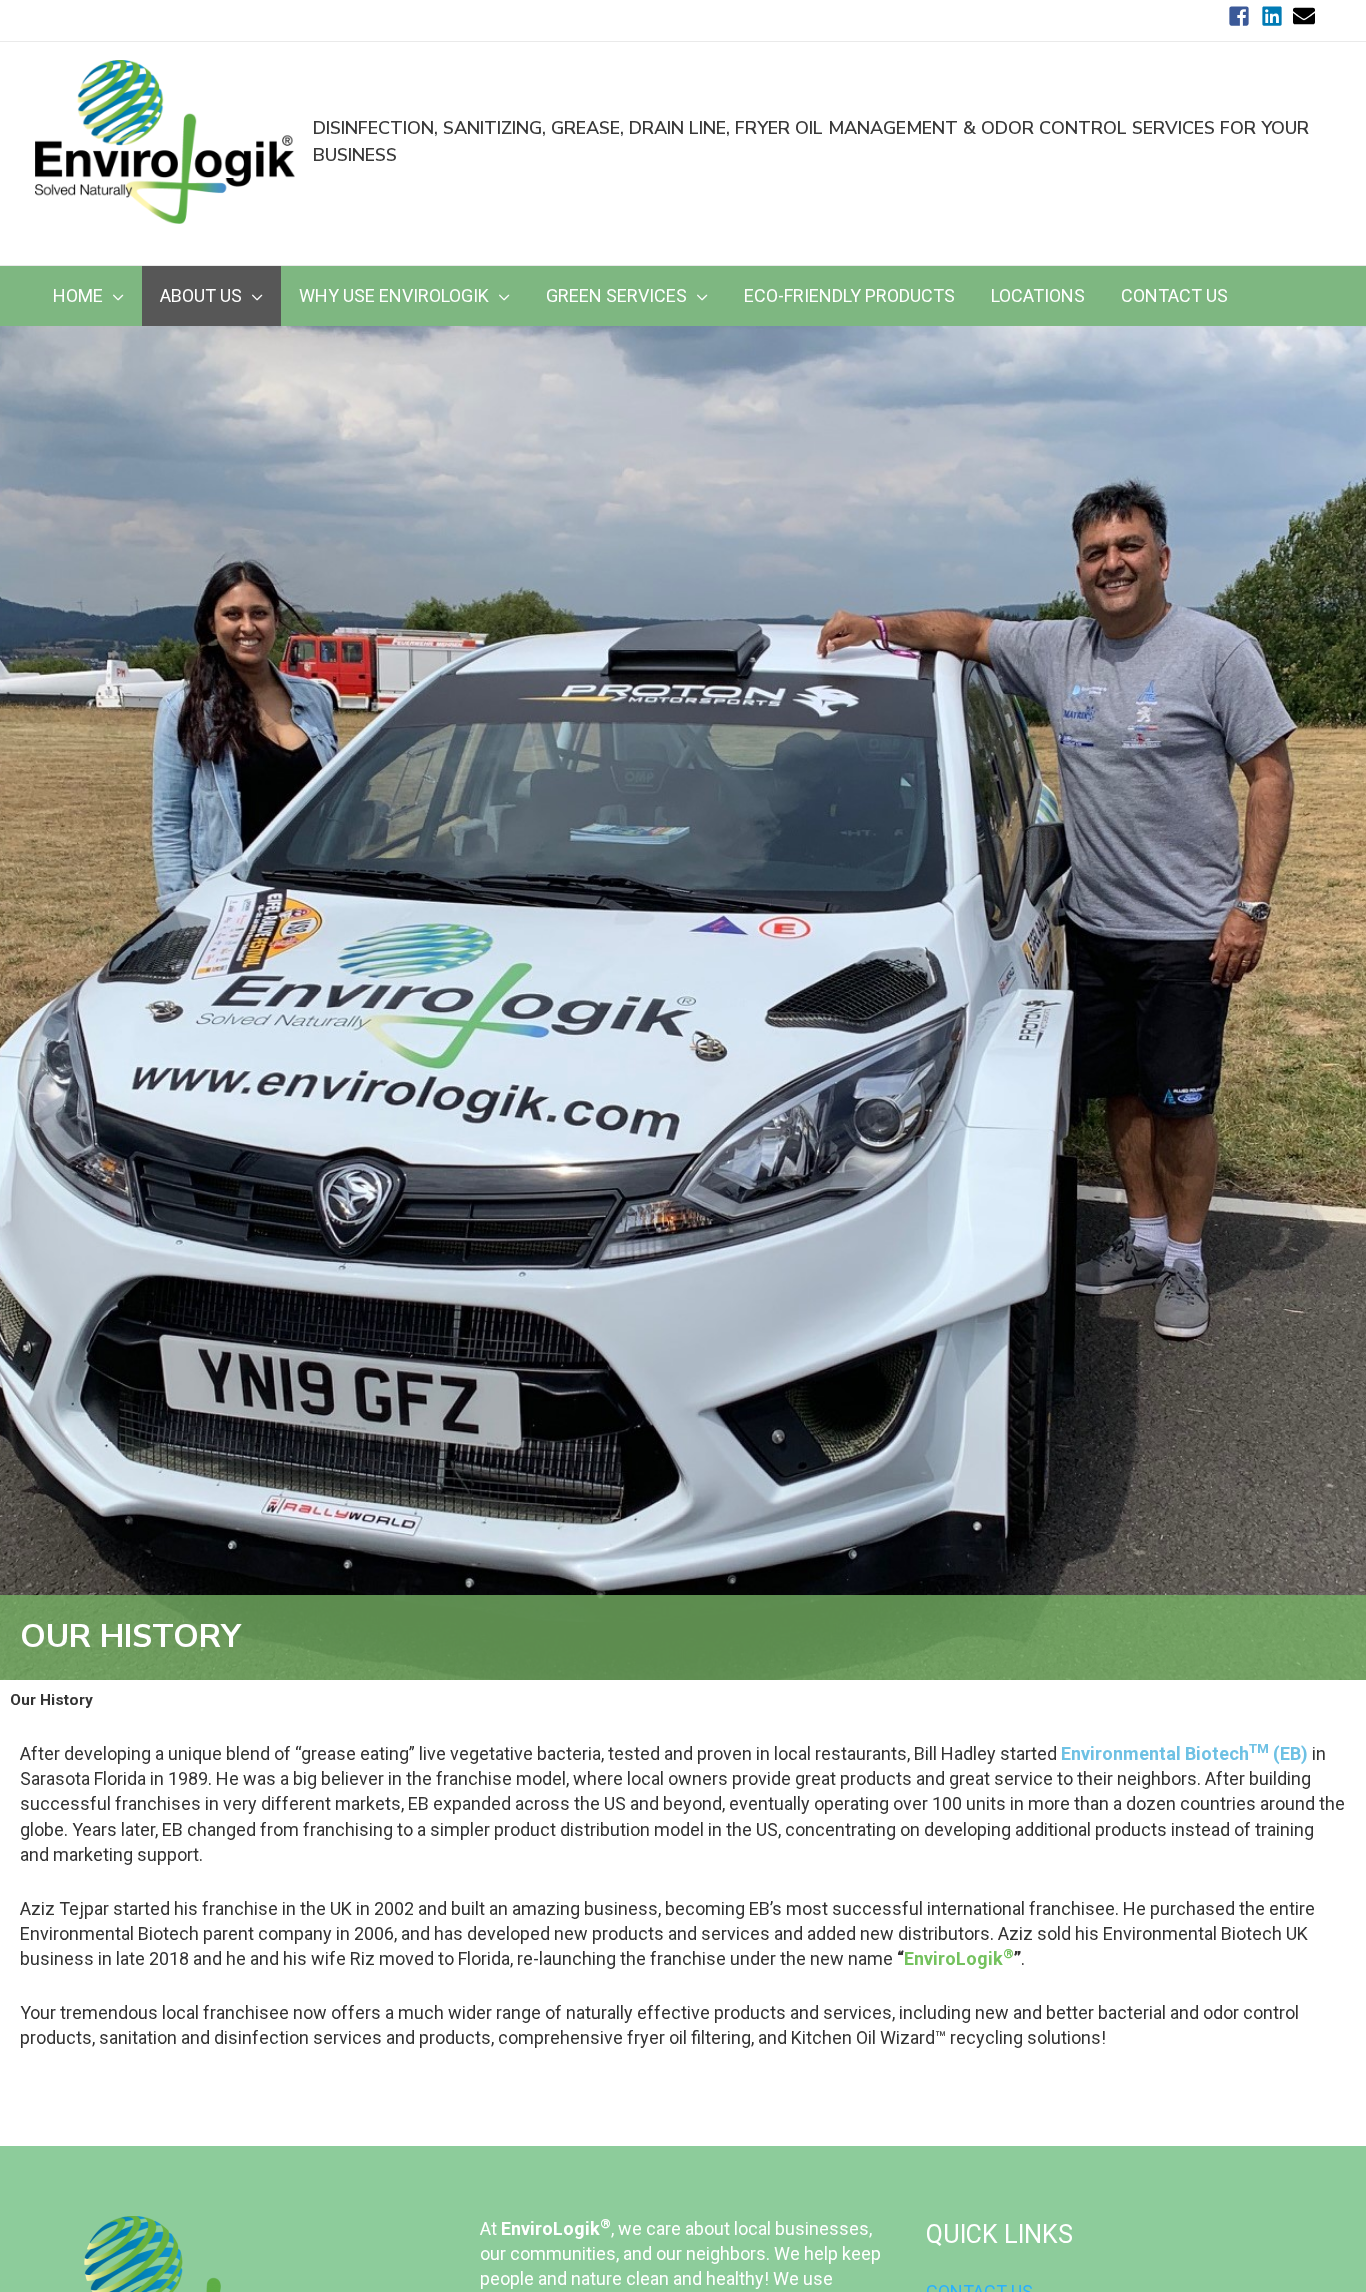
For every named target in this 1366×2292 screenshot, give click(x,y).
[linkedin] (1275, 16)
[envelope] (1307, 16)
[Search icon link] (1301, 253)
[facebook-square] (1242, 16)
